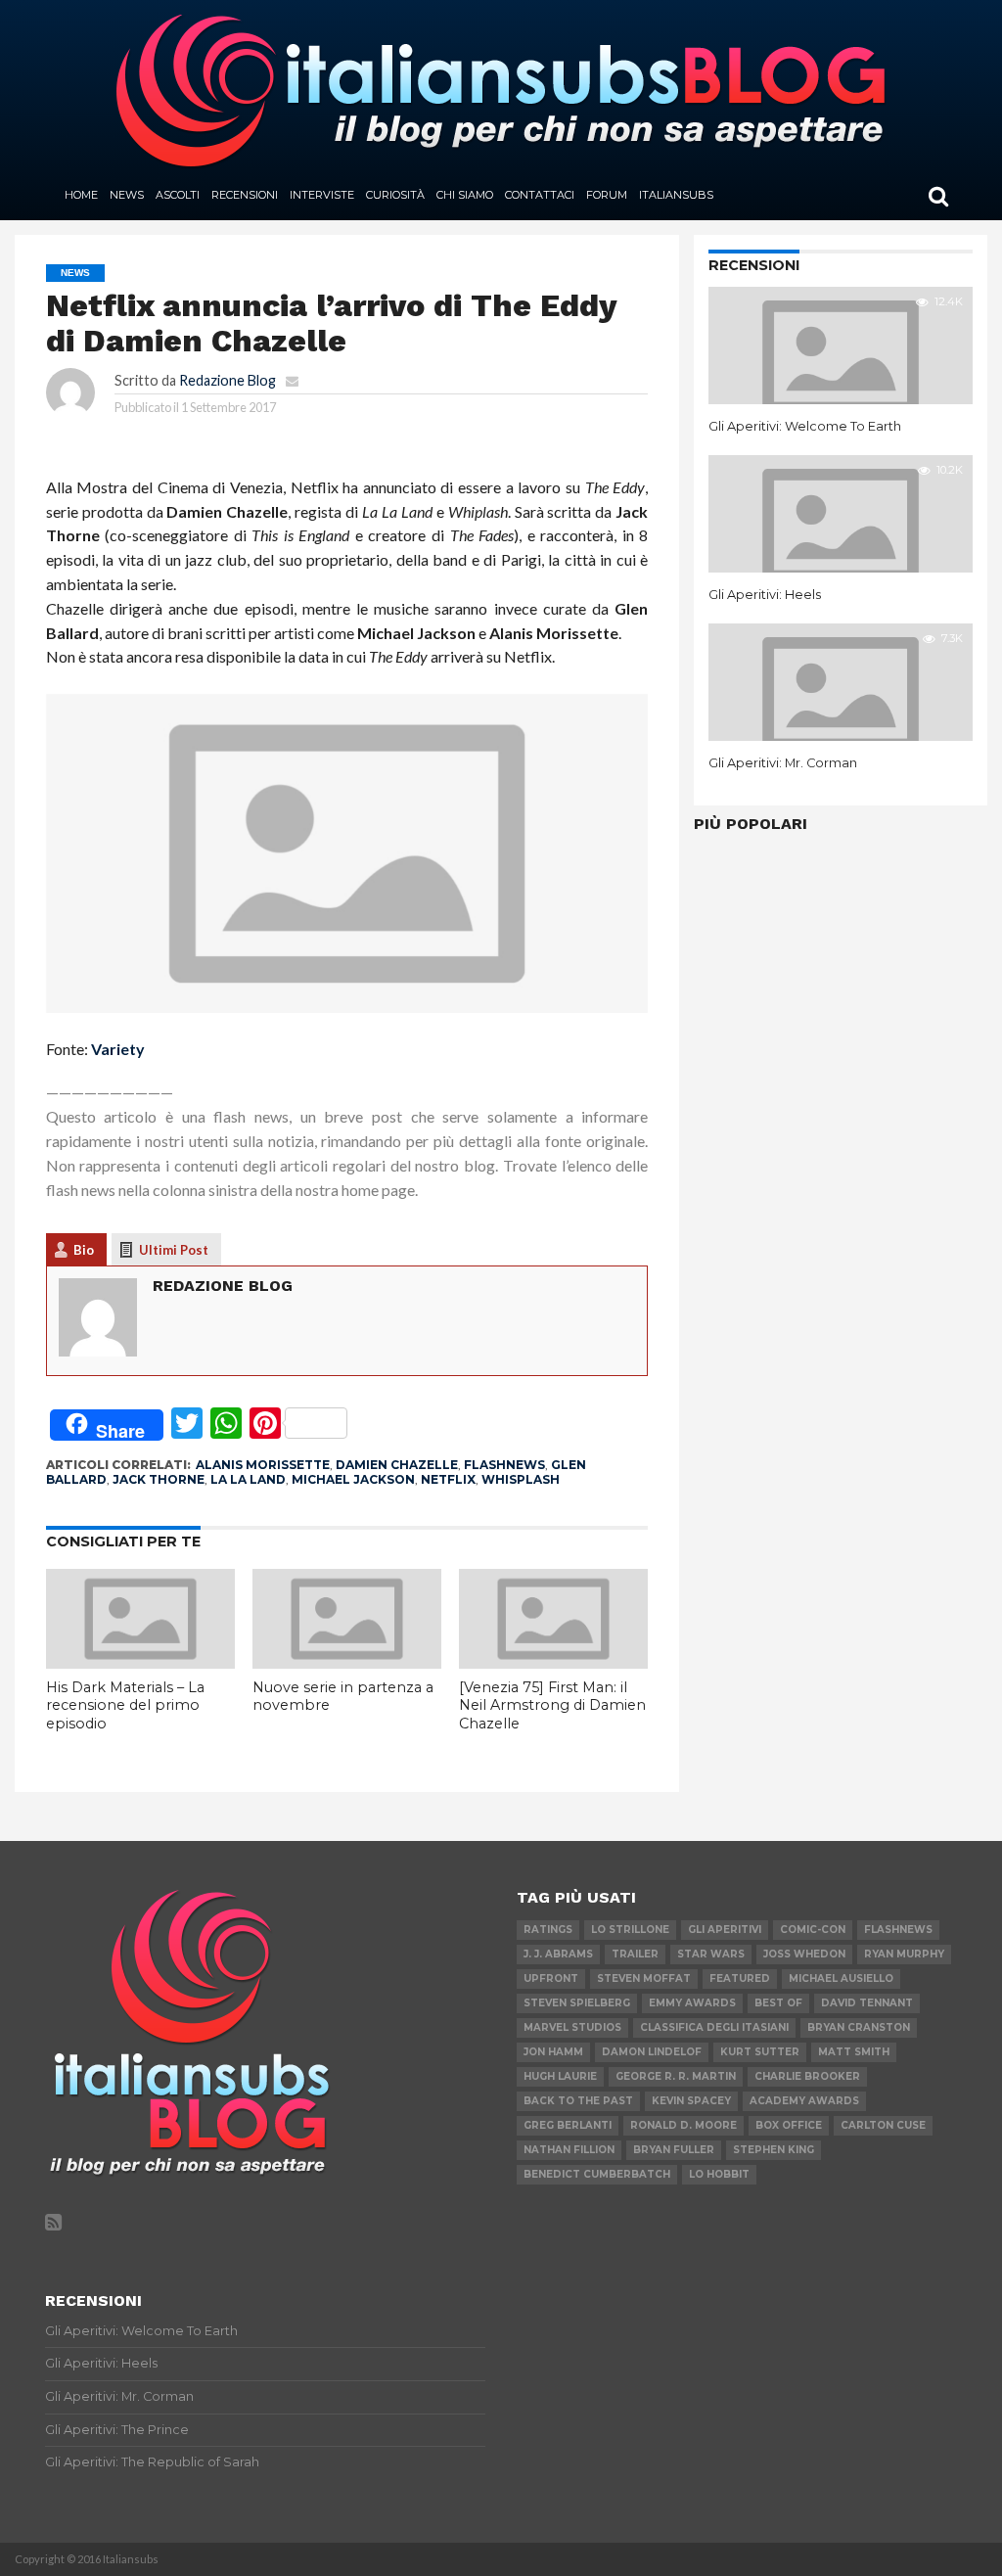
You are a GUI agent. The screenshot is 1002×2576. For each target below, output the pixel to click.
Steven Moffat (644, 1978)
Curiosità (395, 195)
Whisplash (521, 1479)
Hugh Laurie (560, 2076)
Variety (118, 1049)
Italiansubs (676, 195)
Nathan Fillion (569, 2150)
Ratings (548, 1930)
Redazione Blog (228, 380)
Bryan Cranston (859, 2027)
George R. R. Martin (676, 2076)
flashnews (504, 1465)
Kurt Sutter (760, 2052)
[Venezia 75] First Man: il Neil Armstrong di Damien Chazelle (552, 1705)
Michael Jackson (353, 1479)
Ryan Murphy (904, 1954)
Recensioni (245, 195)
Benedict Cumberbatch (597, 2174)
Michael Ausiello (841, 1978)
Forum (607, 195)
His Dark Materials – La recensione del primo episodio (125, 1705)
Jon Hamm (553, 2052)
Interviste (322, 195)
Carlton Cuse (883, 2125)
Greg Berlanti (568, 2125)
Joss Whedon (804, 1954)
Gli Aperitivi (725, 1930)
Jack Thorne (159, 1479)
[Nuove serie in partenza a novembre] (347, 1662)
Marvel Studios (572, 2027)
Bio (84, 1250)
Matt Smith (854, 2052)
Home (81, 195)
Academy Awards (804, 2101)
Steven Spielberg (577, 2003)
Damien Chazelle (397, 1465)
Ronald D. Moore (683, 2125)
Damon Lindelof (652, 2052)
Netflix (448, 1479)
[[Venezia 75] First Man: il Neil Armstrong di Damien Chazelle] (553, 1662)
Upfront (551, 1978)
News (127, 195)
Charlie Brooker (807, 2076)
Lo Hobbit (719, 2174)
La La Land (248, 1479)
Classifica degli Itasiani (714, 2027)
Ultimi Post (174, 1250)
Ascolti (178, 195)
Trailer (635, 1954)
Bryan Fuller (674, 2150)
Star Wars (711, 1954)
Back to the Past (578, 2101)
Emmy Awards (692, 2003)
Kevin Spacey (691, 2101)
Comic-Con (813, 1930)
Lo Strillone (630, 1930)
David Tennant (867, 2003)
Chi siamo (465, 195)
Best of (778, 2003)
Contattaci (540, 195)
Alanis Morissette (263, 1465)
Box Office (789, 2125)
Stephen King (774, 2150)
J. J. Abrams (558, 1954)
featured (740, 1978)
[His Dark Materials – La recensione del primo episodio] (140, 1662)
